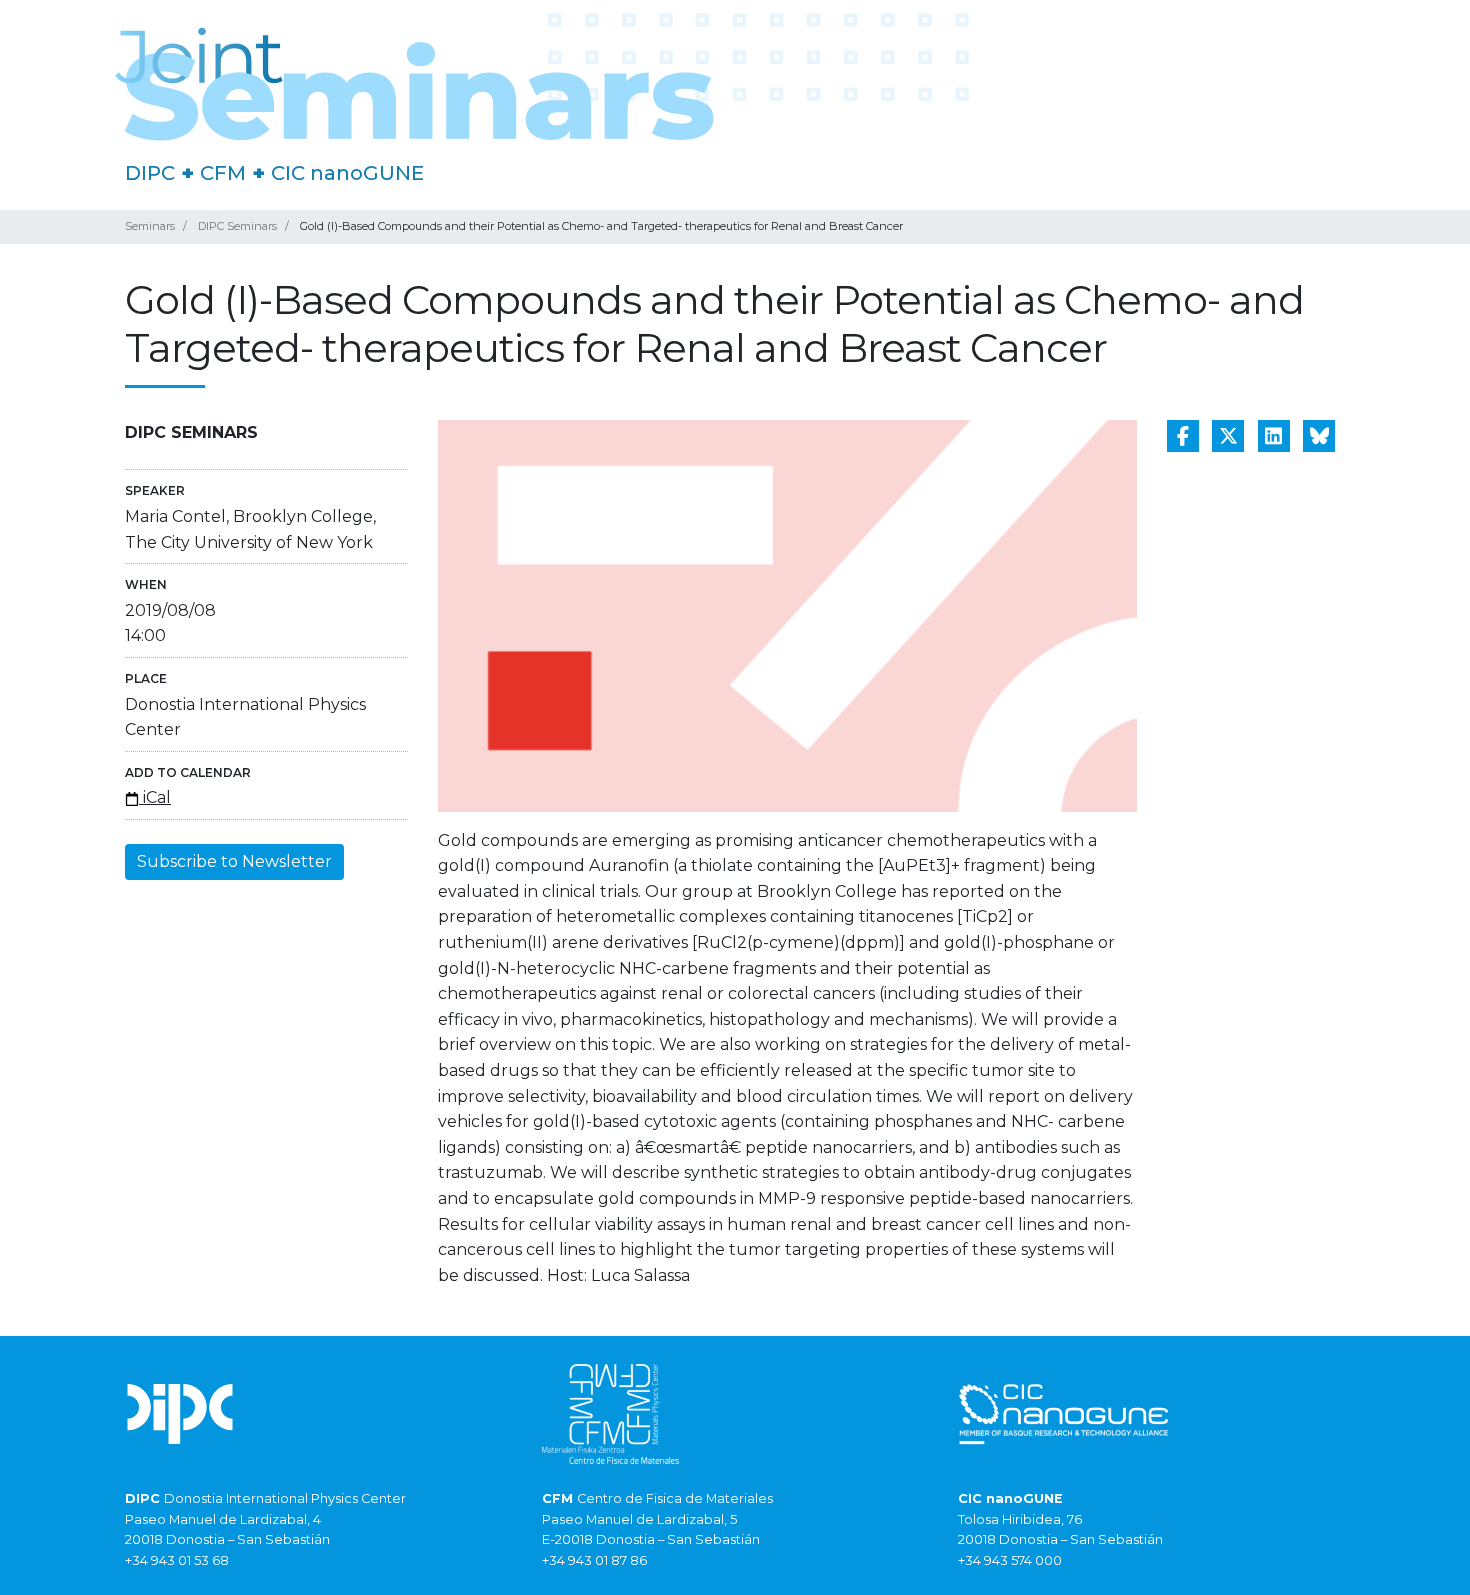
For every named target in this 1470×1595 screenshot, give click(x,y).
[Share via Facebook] (1183, 436)
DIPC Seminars (237, 226)
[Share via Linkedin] (1274, 436)
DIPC (150, 173)
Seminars (150, 226)
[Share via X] (1228, 436)
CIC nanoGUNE (347, 173)
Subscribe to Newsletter (234, 861)
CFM (223, 173)
